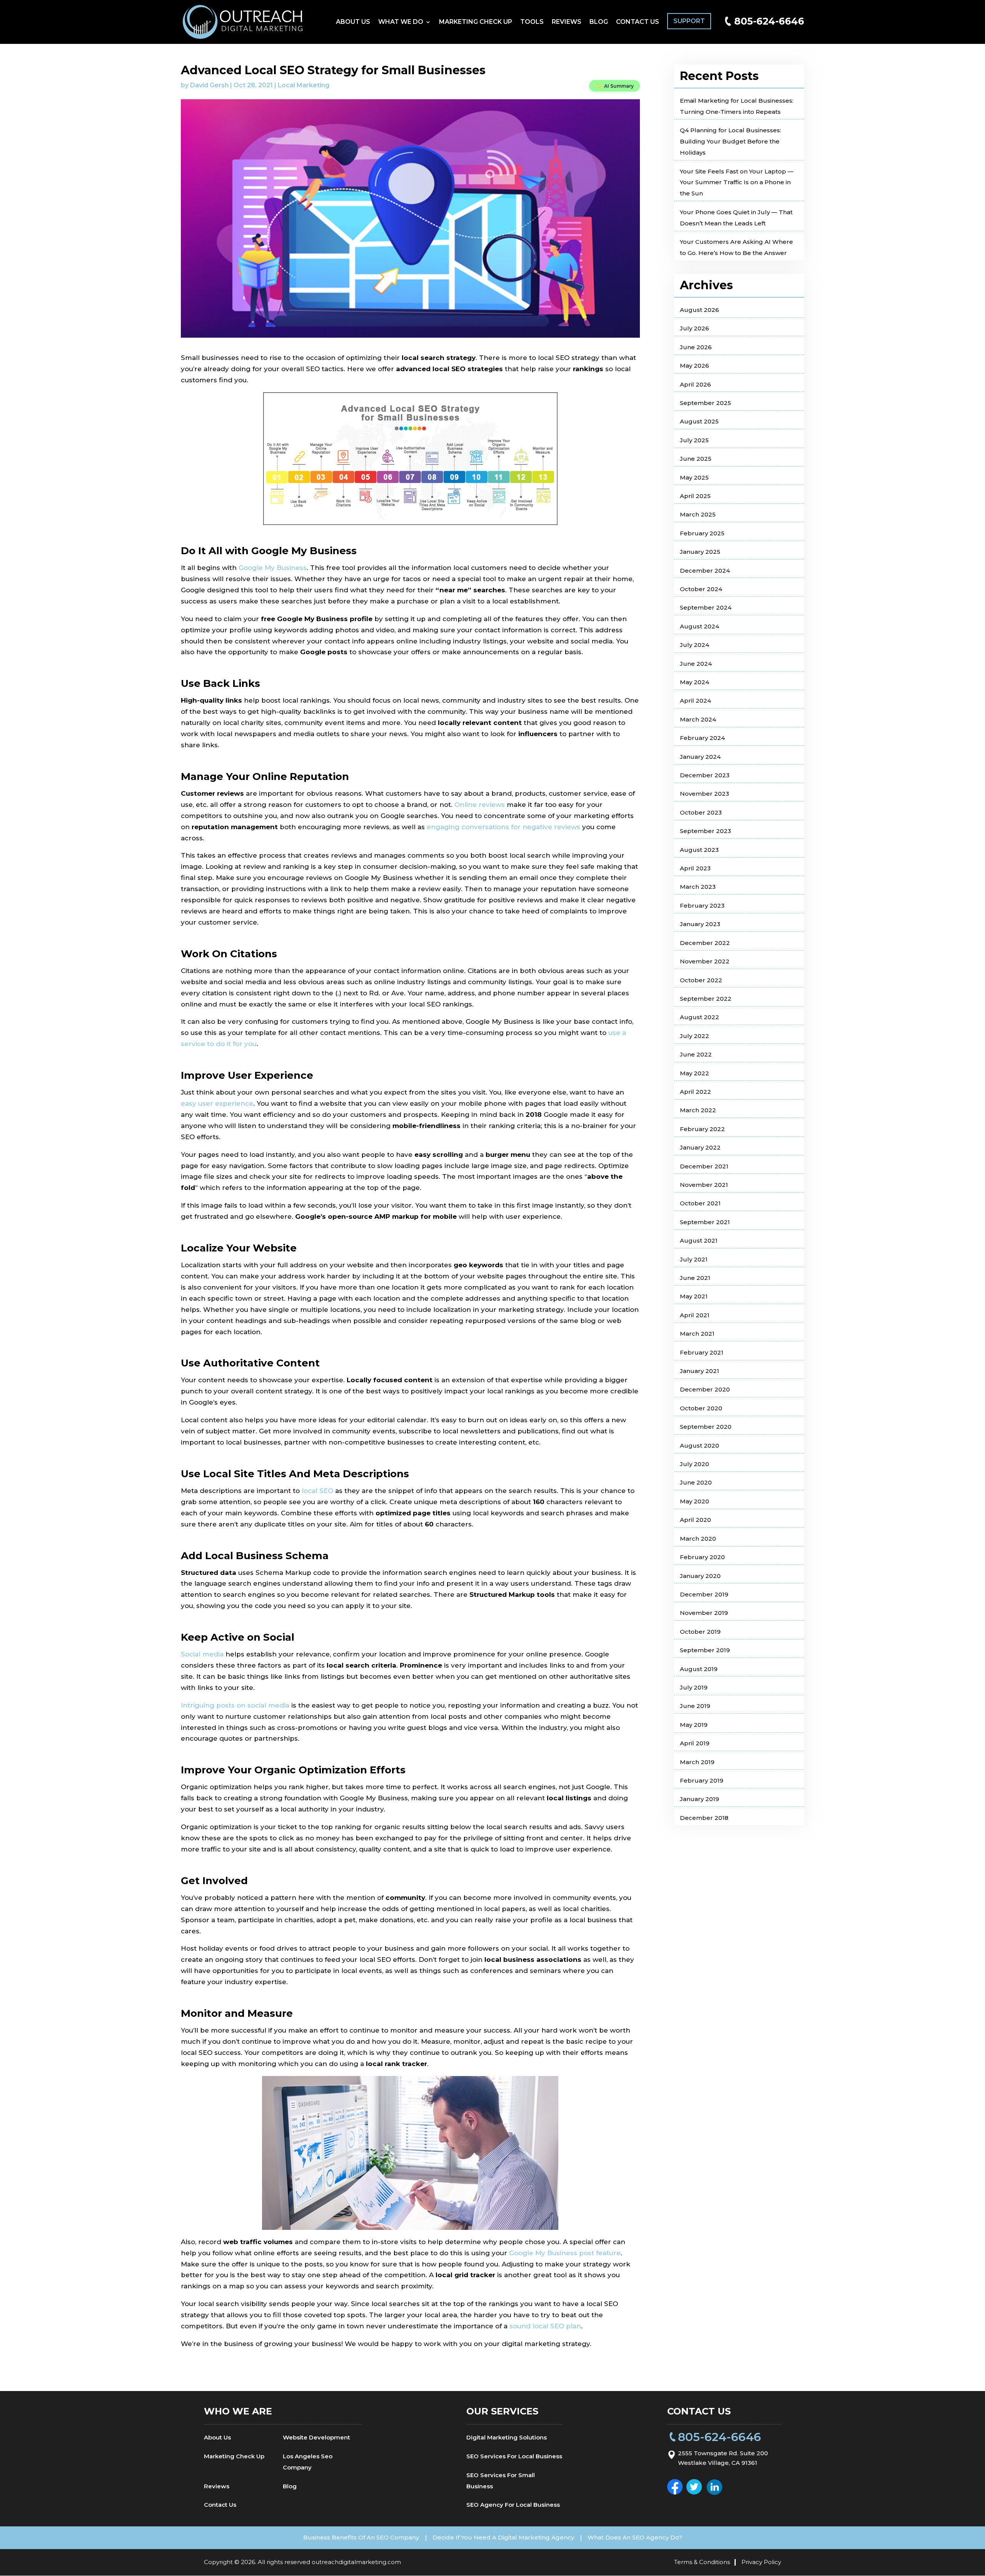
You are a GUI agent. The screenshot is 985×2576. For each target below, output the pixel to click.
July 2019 (694, 1687)
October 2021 (700, 1203)
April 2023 (695, 868)
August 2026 (700, 310)
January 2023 (700, 924)
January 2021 (700, 1371)
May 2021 (694, 1296)
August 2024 (700, 626)
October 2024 (701, 589)
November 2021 (704, 1185)
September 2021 (705, 1222)
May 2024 (695, 682)
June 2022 (696, 1054)
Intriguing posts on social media (235, 1705)
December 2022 (705, 943)
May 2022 (695, 1073)
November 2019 (704, 1613)
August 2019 (699, 1669)
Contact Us (638, 22)
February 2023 (702, 906)
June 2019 (695, 1706)
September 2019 (705, 1650)
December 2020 (705, 1389)
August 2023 (699, 850)
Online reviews (480, 805)
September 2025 (705, 403)
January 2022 (700, 1147)
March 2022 (698, 1110)
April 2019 (695, 1743)
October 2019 (700, 1632)
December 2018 (704, 1818)
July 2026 (695, 328)
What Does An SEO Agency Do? (635, 2537)
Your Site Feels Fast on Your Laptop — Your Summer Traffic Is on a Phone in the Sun (737, 182)
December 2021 (704, 1166)
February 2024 (702, 738)
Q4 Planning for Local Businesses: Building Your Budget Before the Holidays (730, 141)
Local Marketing (304, 85)
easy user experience (217, 1103)
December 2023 (705, 775)
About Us (353, 22)
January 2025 (700, 552)
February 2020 (702, 1557)
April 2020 (695, 1520)
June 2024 (696, 664)
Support (689, 21)
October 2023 (701, 812)
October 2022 (701, 980)
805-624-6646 (769, 21)
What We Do (401, 22)
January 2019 (700, 1799)
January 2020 (700, 1576)
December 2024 (705, 571)
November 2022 (705, 961)
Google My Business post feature (565, 2253)
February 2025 (702, 533)
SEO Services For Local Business (514, 2456)
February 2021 (702, 1352)
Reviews (567, 22)
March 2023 (698, 887)
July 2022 (695, 1036)
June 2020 (696, 1482)
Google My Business (273, 568)
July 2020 (695, 1464)
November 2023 (705, 794)
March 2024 (698, 719)
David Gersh (209, 85)
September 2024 (706, 607)
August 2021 (699, 1241)
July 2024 (695, 645)
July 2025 (694, 440)
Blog (599, 22)
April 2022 (695, 1092)
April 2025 (695, 496)
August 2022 (700, 1017)
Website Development (316, 2437)
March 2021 (697, 1334)
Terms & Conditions (702, 2562)
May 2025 (694, 477)
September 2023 (705, 831)
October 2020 (701, 1408)
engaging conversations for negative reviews (503, 827)
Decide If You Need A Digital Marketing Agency (503, 2537)
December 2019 (704, 1594)
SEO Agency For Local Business (513, 2505)
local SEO (317, 1491)
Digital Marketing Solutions (507, 2437)
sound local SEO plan (545, 2326)
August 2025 (699, 421)
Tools (532, 22)
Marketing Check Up (476, 22)
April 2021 (695, 1315)
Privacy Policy (761, 2562)
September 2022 (706, 999)
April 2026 (695, 384)
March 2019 (697, 1762)
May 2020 (695, 1501)
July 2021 (694, 1259)
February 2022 (702, 1129)
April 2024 (695, 701)
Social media (202, 1654)
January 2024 (700, 757)
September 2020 (706, 1427)
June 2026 (696, 347)
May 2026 (695, 366)
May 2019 (694, 1725)
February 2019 (702, 1780)
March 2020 (698, 1539)
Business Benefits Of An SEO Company (361, 2537)
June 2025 (696, 459)
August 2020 (700, 1445)
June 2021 (695, 1278)
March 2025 (698, 514)
